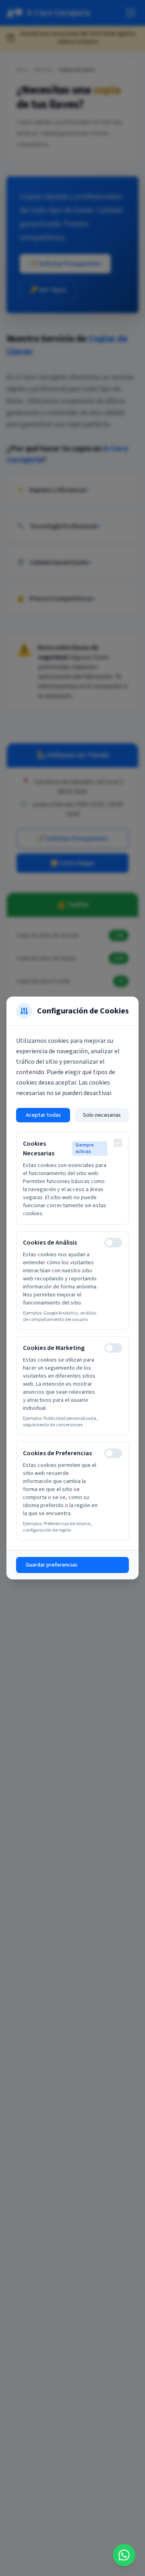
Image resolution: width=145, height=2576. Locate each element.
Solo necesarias (102, 1115)
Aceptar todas (43, 1115)
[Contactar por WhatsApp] (124, 2555)
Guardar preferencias (52, 1565)
